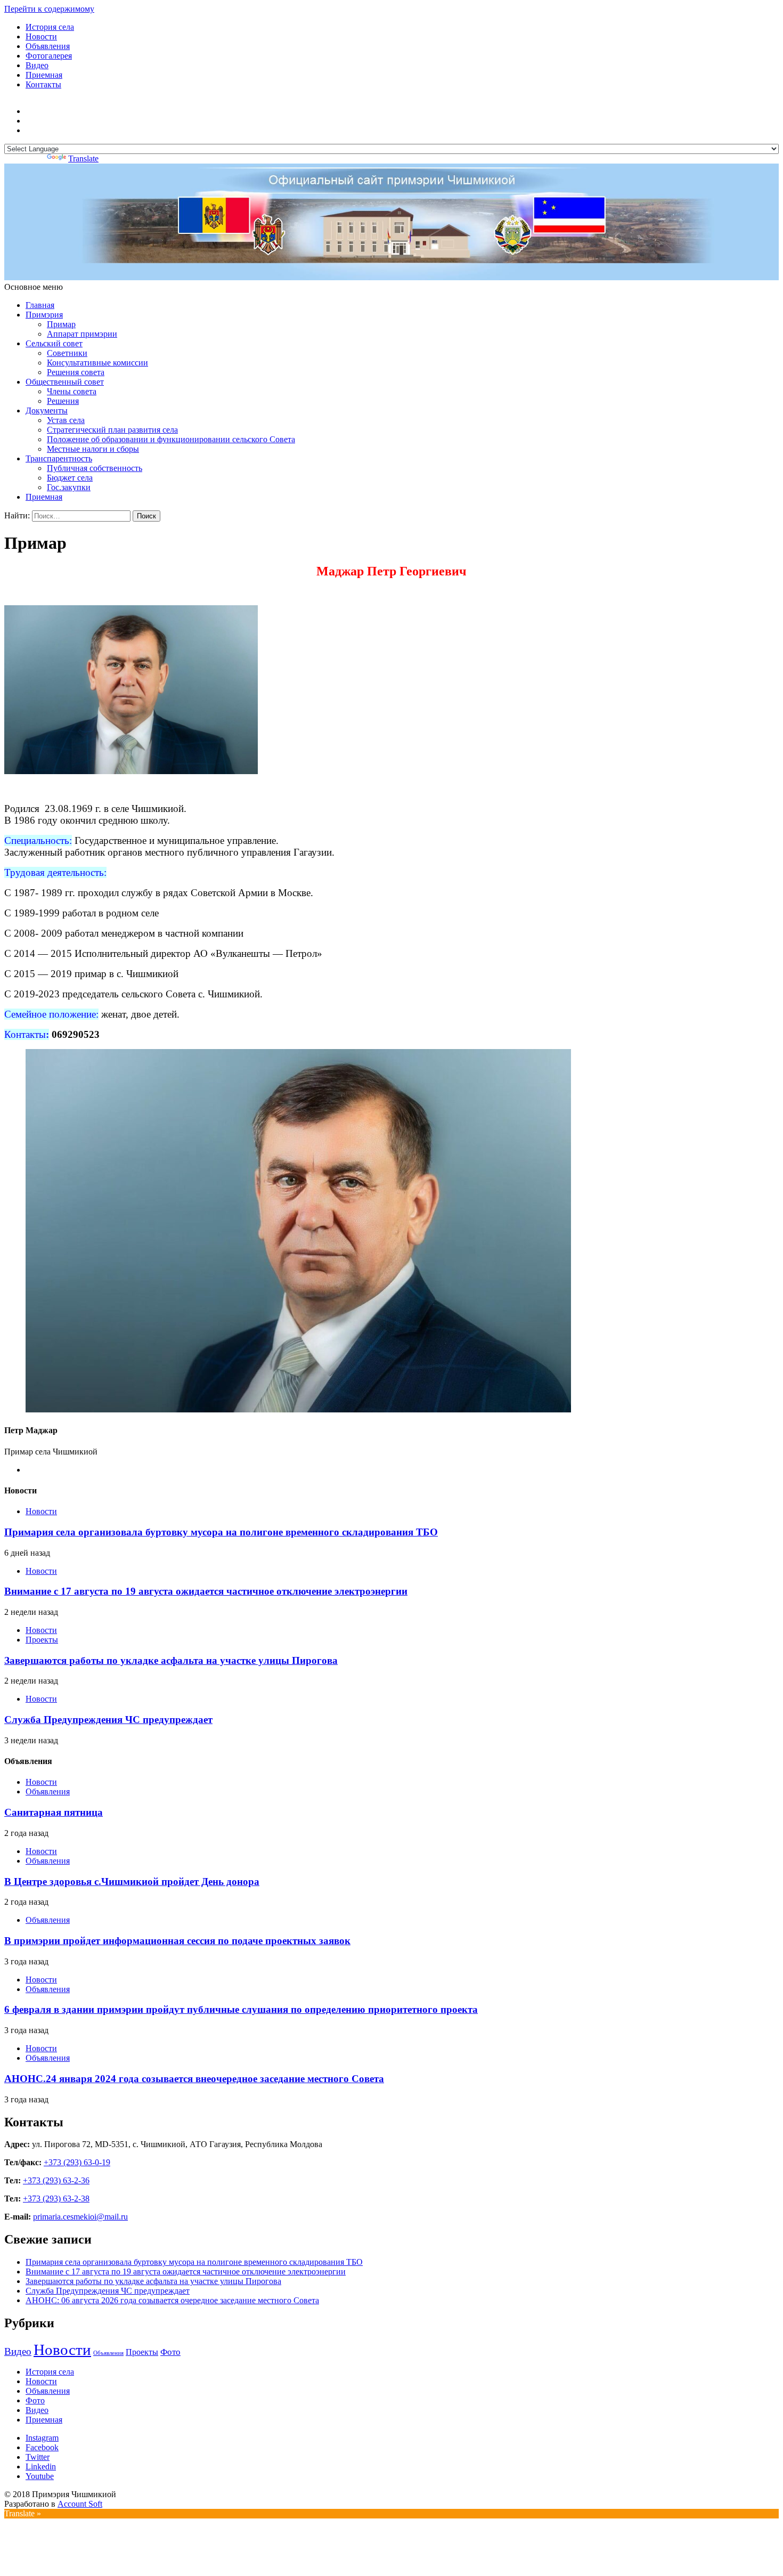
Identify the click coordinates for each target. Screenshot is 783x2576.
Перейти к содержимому (49, 9)
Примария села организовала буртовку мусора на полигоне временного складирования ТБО (221, 1532)
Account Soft (80, 2504)
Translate (83, 159)
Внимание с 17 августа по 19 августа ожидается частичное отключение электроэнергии (206, 1591)
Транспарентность (59, 458)
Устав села (66, 420)
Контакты (43, 84)
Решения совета (76, 372)
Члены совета (72, 391)
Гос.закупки (69, 487)
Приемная (44, 75)
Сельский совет (54, 343)
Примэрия (44, 315)
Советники (67, 353)
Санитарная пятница (54, 1812)
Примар (61, 324)
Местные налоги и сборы (93, 449)
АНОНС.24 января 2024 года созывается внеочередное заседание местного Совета (194, 2079)
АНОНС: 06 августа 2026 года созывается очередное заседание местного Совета (172, 2300)
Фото (170, 2352)
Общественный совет (65, 382)
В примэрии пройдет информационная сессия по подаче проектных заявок (177, 1941)
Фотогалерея (49, 56)
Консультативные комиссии (97, 363)
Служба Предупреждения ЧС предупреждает (108, 1720)
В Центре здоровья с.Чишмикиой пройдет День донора (132, 1882)
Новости (41, 36)
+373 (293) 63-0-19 (77, 2162)
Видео (37, 65)
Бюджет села (70, 478)
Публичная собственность (95, 468)
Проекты (42, 1640)
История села (50, 27)
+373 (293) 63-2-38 (56, 2199)
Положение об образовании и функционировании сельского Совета (171, 439)
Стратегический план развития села (112, 430)
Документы (47, 411)
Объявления (48, 46)
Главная (40, 305)
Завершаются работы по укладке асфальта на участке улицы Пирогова (171, 1660)
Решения (63, 401)
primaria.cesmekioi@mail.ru (80, 2217)
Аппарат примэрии (82, 334)
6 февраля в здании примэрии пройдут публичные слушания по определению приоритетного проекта (241, 2009)
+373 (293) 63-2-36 (56, 2180)
